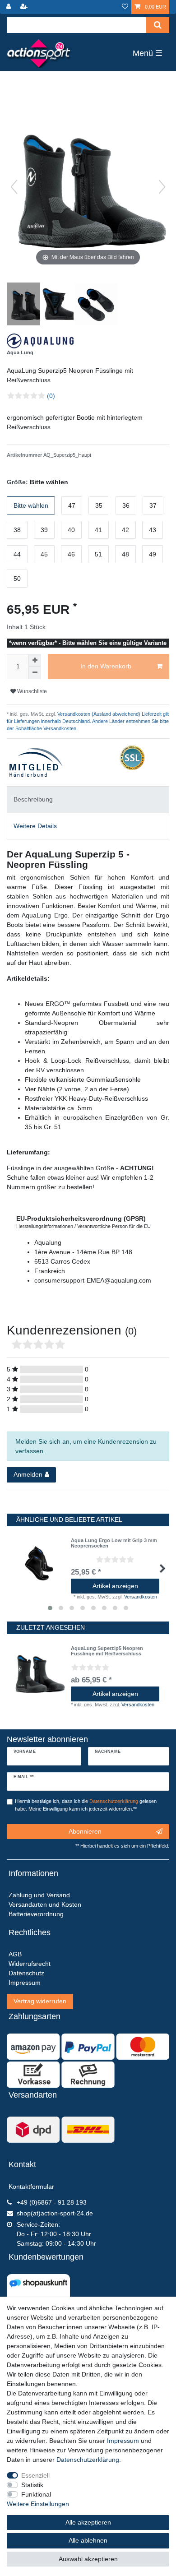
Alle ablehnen (88, 2540)
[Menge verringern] (35, 673)
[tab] (88, 799)
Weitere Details (35, 826)
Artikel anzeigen (115, 1586)
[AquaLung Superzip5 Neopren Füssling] (29, 305)
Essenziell (35, 2475)
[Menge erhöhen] (35, 660)
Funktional (36, 2494)
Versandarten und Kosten (45, 1904)
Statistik (32, 2485)
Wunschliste (31, 691)
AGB (15, 1954)
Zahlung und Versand (39, 1895)
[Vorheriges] (14, 187)
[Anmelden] (9, 7)
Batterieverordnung (36, 1914)
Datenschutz (26, 1973)
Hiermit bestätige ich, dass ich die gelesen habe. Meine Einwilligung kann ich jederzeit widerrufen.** (86, 1805)
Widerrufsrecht (30, 1964)
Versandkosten (141, 1597)
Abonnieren (85, 1831)
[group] (39, 1673)
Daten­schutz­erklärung (88, 2460)
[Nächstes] (162, 187)
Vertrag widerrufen (40, 2001)
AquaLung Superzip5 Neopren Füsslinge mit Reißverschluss (107, 1651)
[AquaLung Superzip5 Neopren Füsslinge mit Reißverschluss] (63, 305)
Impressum (123, 2441)
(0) (51, 396)
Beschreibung (33, 799)
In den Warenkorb (106, 666)
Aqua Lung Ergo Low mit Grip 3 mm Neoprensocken (114, 1543)
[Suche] (158, 25)
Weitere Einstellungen (38, 2504)
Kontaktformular (31, 2187)
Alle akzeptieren (88, 2522)
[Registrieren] (25, 7)
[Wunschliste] (125, 7)
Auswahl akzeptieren (88, 2559)
